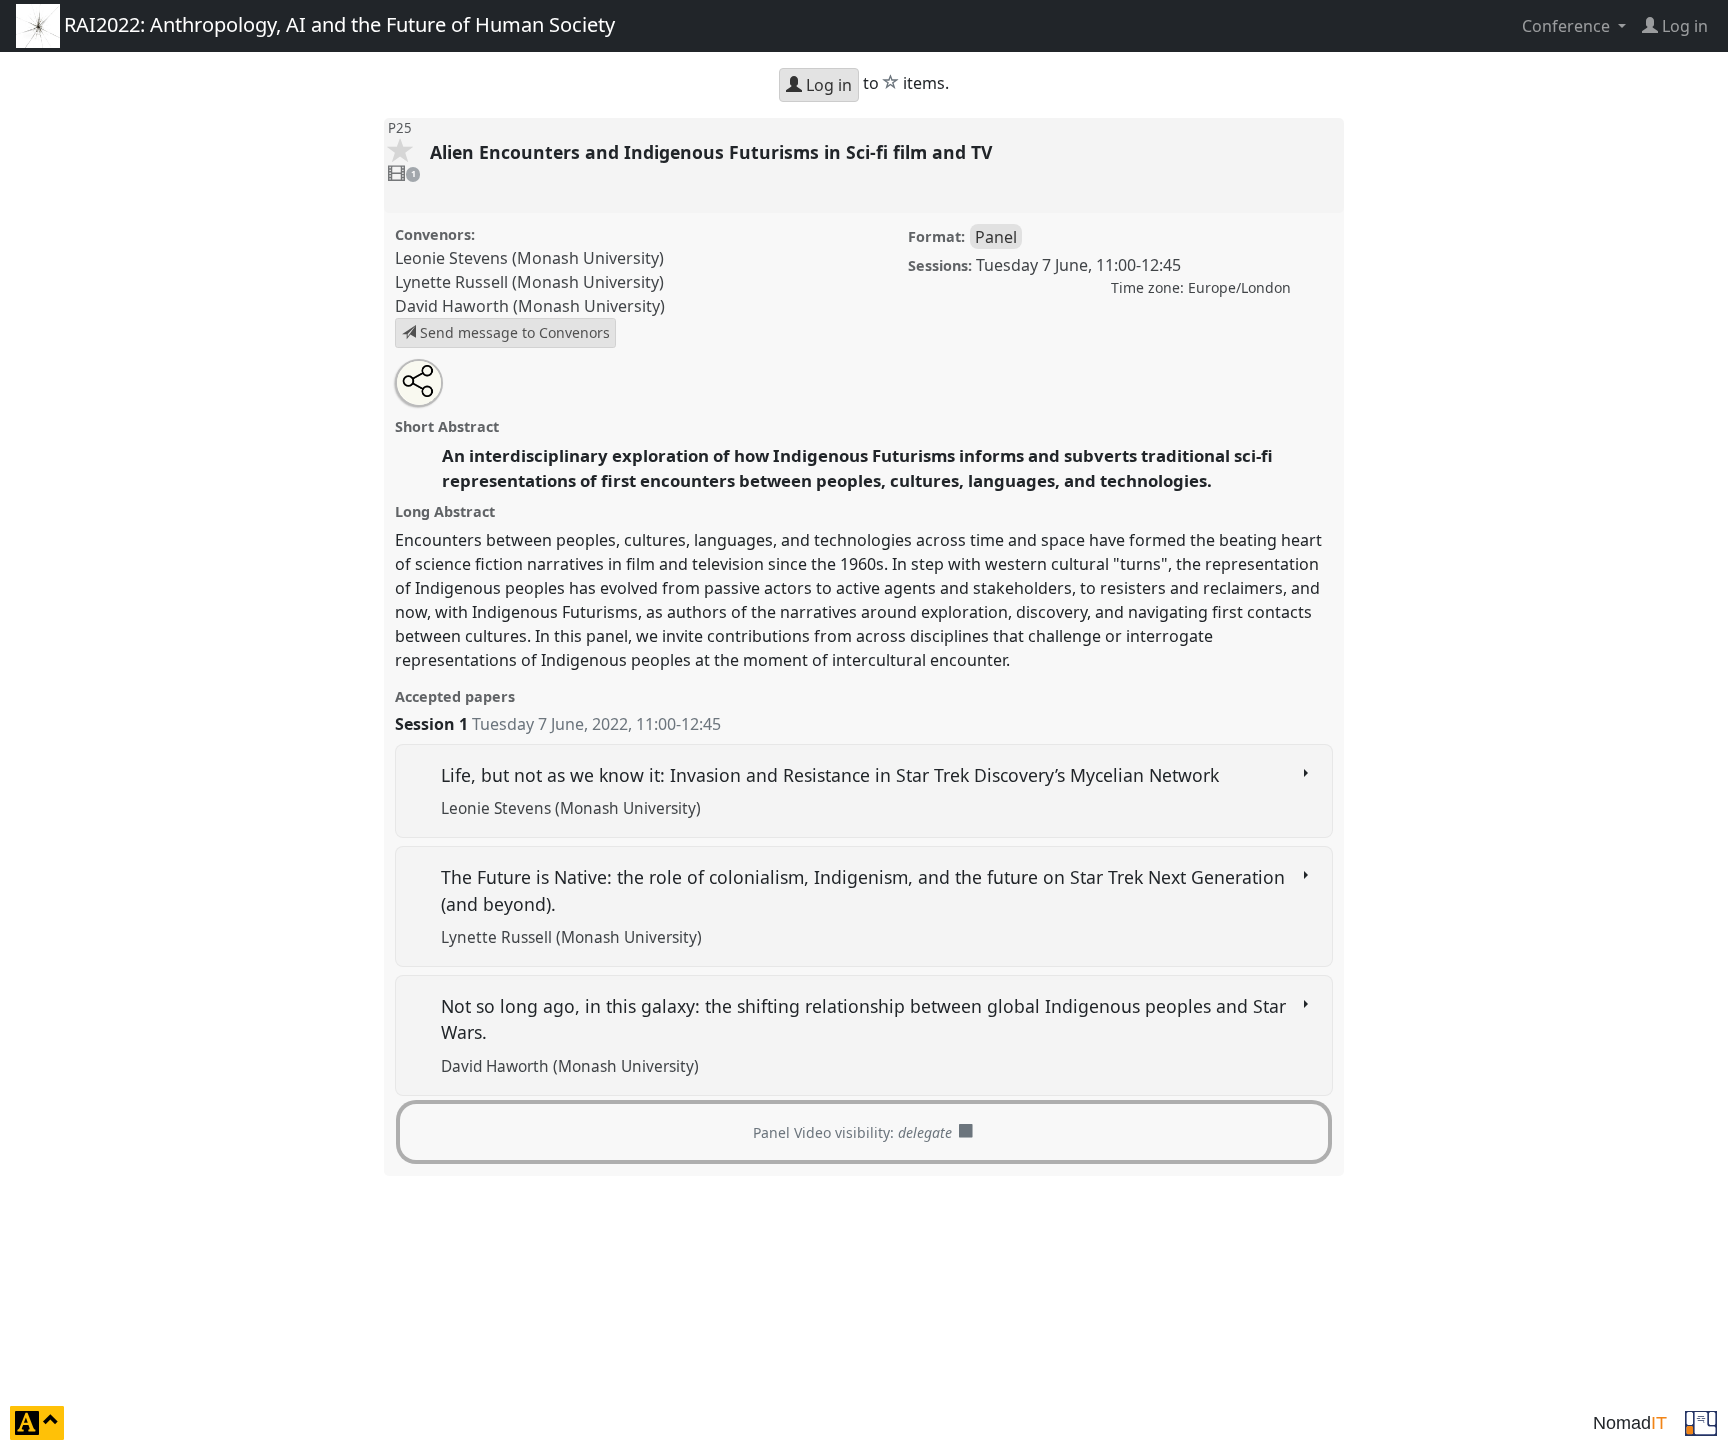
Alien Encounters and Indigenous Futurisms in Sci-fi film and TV (713, 152)
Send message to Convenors (513, 332)
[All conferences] (1701, 1421)
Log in (827, 85)
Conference (1568, 26)
